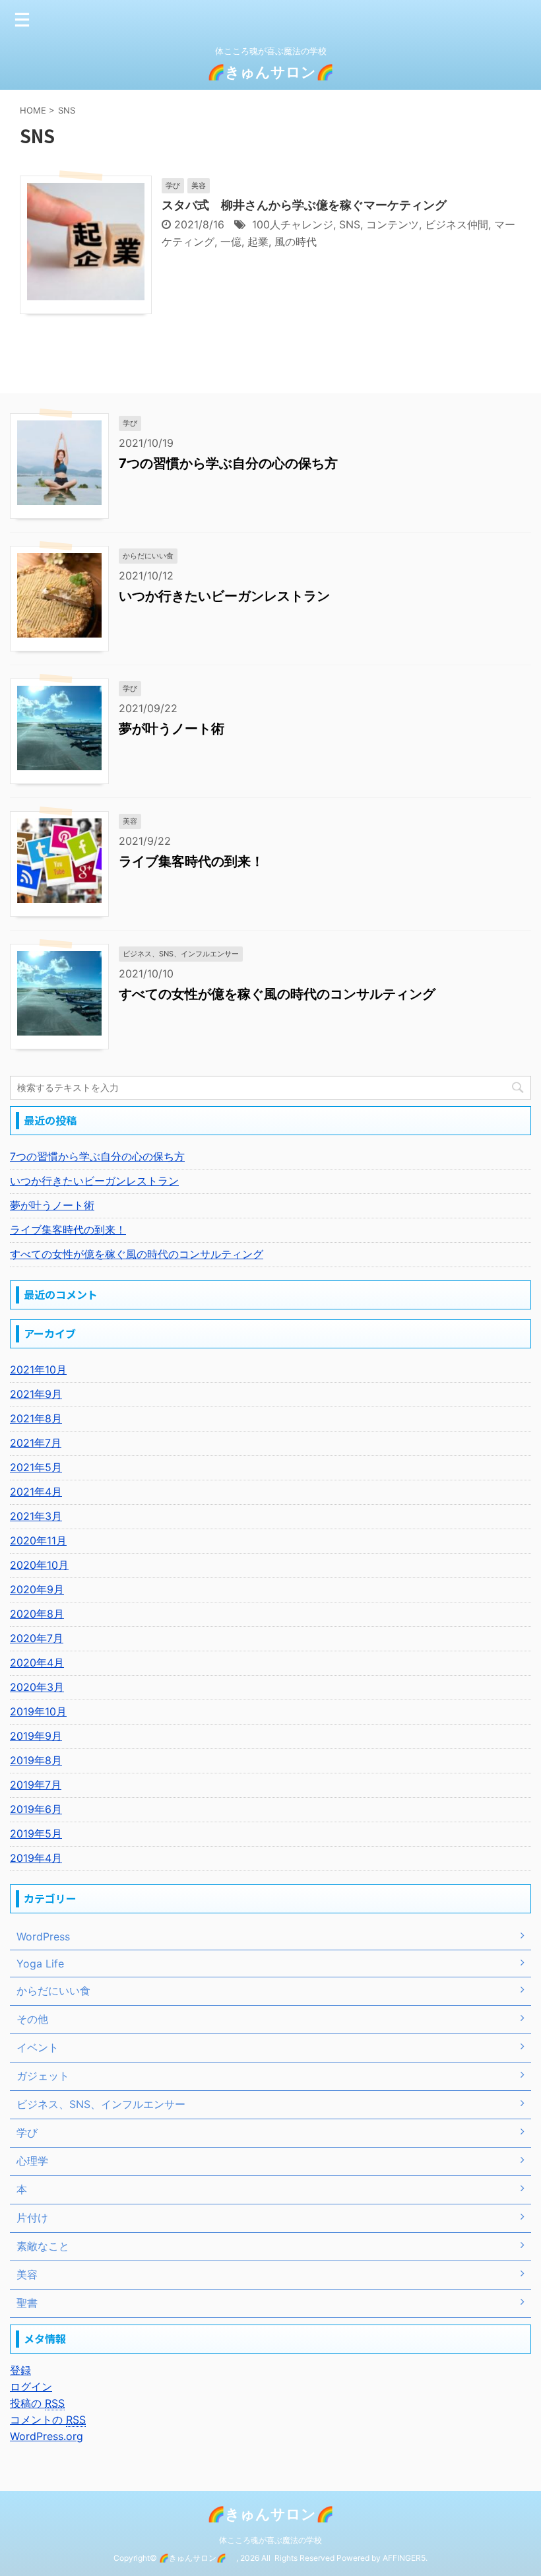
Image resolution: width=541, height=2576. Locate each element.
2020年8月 (37, 1614)
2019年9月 (36, 1736)
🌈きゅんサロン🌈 (278, 72)
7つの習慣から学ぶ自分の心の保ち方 (228, 463)
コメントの (48, 2420)
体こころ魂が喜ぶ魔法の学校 (270, 2540)
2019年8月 (36, 1760)
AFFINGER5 (404, 2558)
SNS (350, 224)
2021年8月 (36, 1418)
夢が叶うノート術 (172, 729)
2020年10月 (39, 1565)
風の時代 (296, 242)
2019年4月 (36, 1858)
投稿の (37, 2403)
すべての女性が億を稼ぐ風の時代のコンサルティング (277, 994)
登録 (20, 2370)
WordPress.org (47, 2436)
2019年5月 (36, 1833)
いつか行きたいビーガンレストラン (224, 596)
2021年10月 (38, 1370)
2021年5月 (36, 1467)
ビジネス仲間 (457, 224)
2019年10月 (38, 1711)
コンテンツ (393, 224)
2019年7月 (36, 1785)
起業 (258, 242)
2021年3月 (36, 1516)
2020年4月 (37, 1663)
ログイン (31, 2387)
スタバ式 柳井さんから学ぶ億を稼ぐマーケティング (304, 205)
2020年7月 (37, 1638)
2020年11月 (38, 1540)
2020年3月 (37, 1687)
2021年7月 (36, 1443)
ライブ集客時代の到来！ (191, 861)
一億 (231, 242)
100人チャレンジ (293, 224)
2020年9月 (37, 1589)
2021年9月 (36, 1394)
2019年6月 (36, 1809)
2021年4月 (36, 1492)
